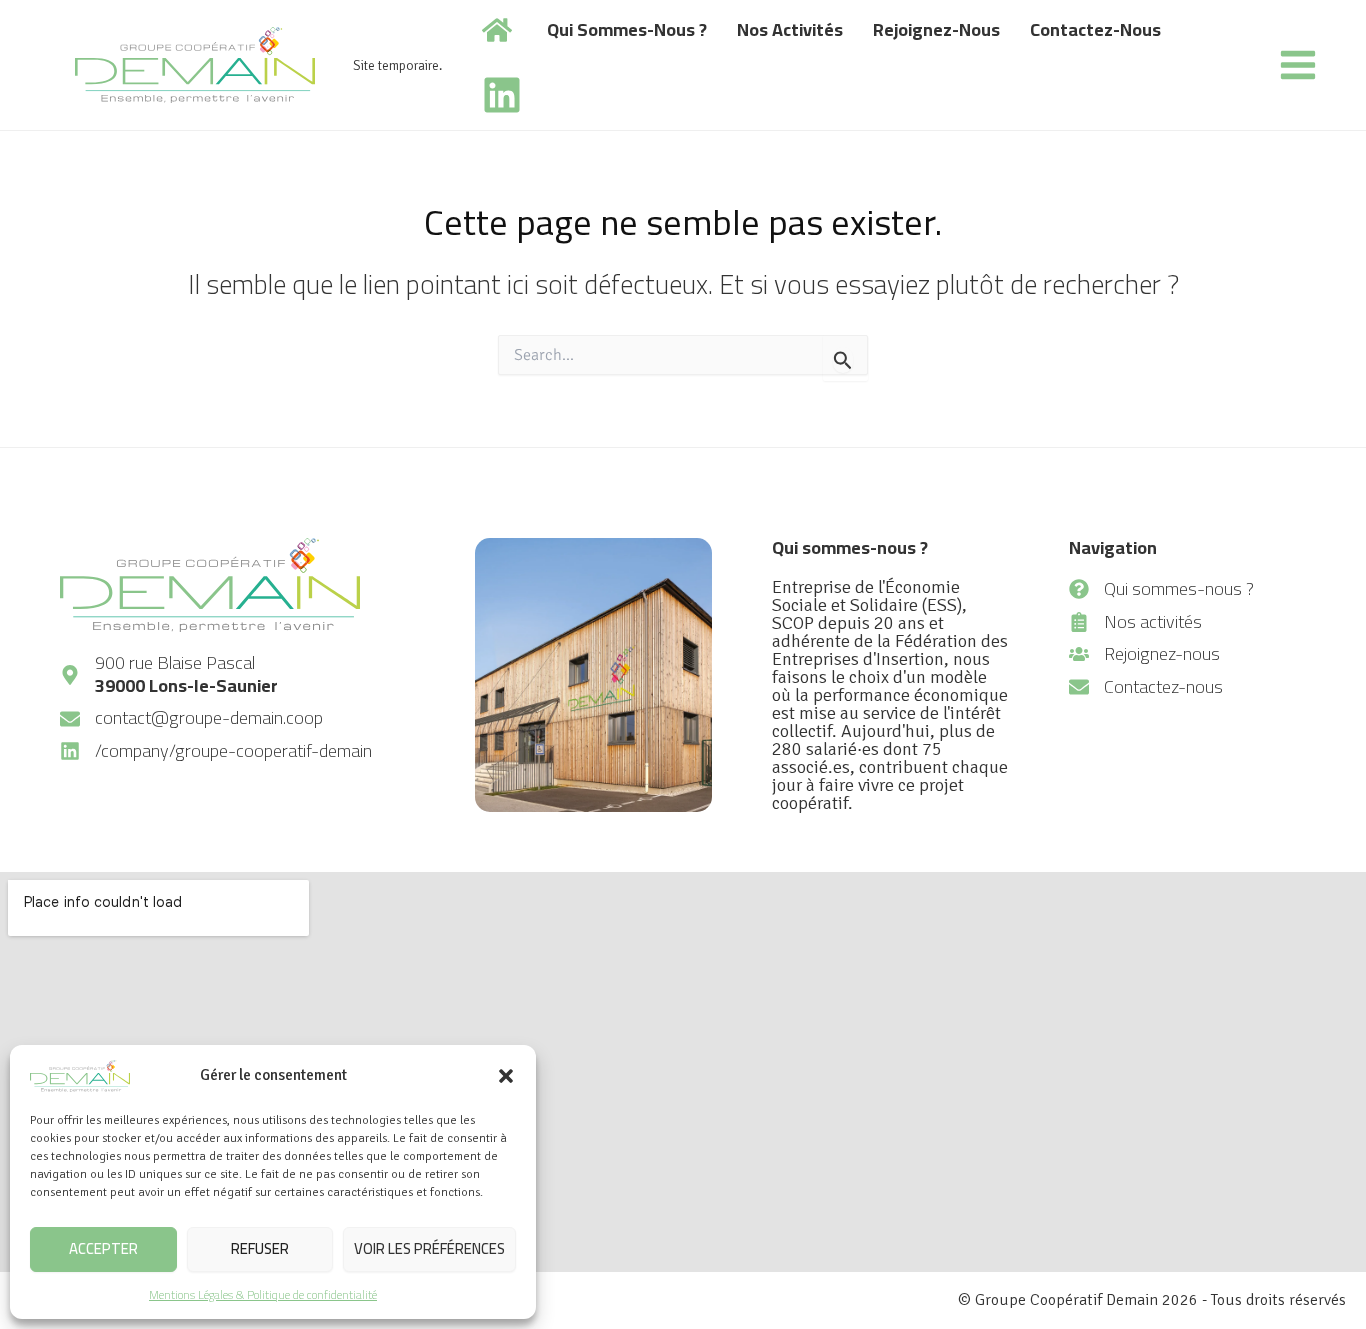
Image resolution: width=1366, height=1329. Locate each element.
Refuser (260, 1248)
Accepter (103, 1248)
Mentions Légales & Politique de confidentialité (263, 1294)
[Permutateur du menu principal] (1297, 65)
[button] (506, 1076)
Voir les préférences (429, 1248)
